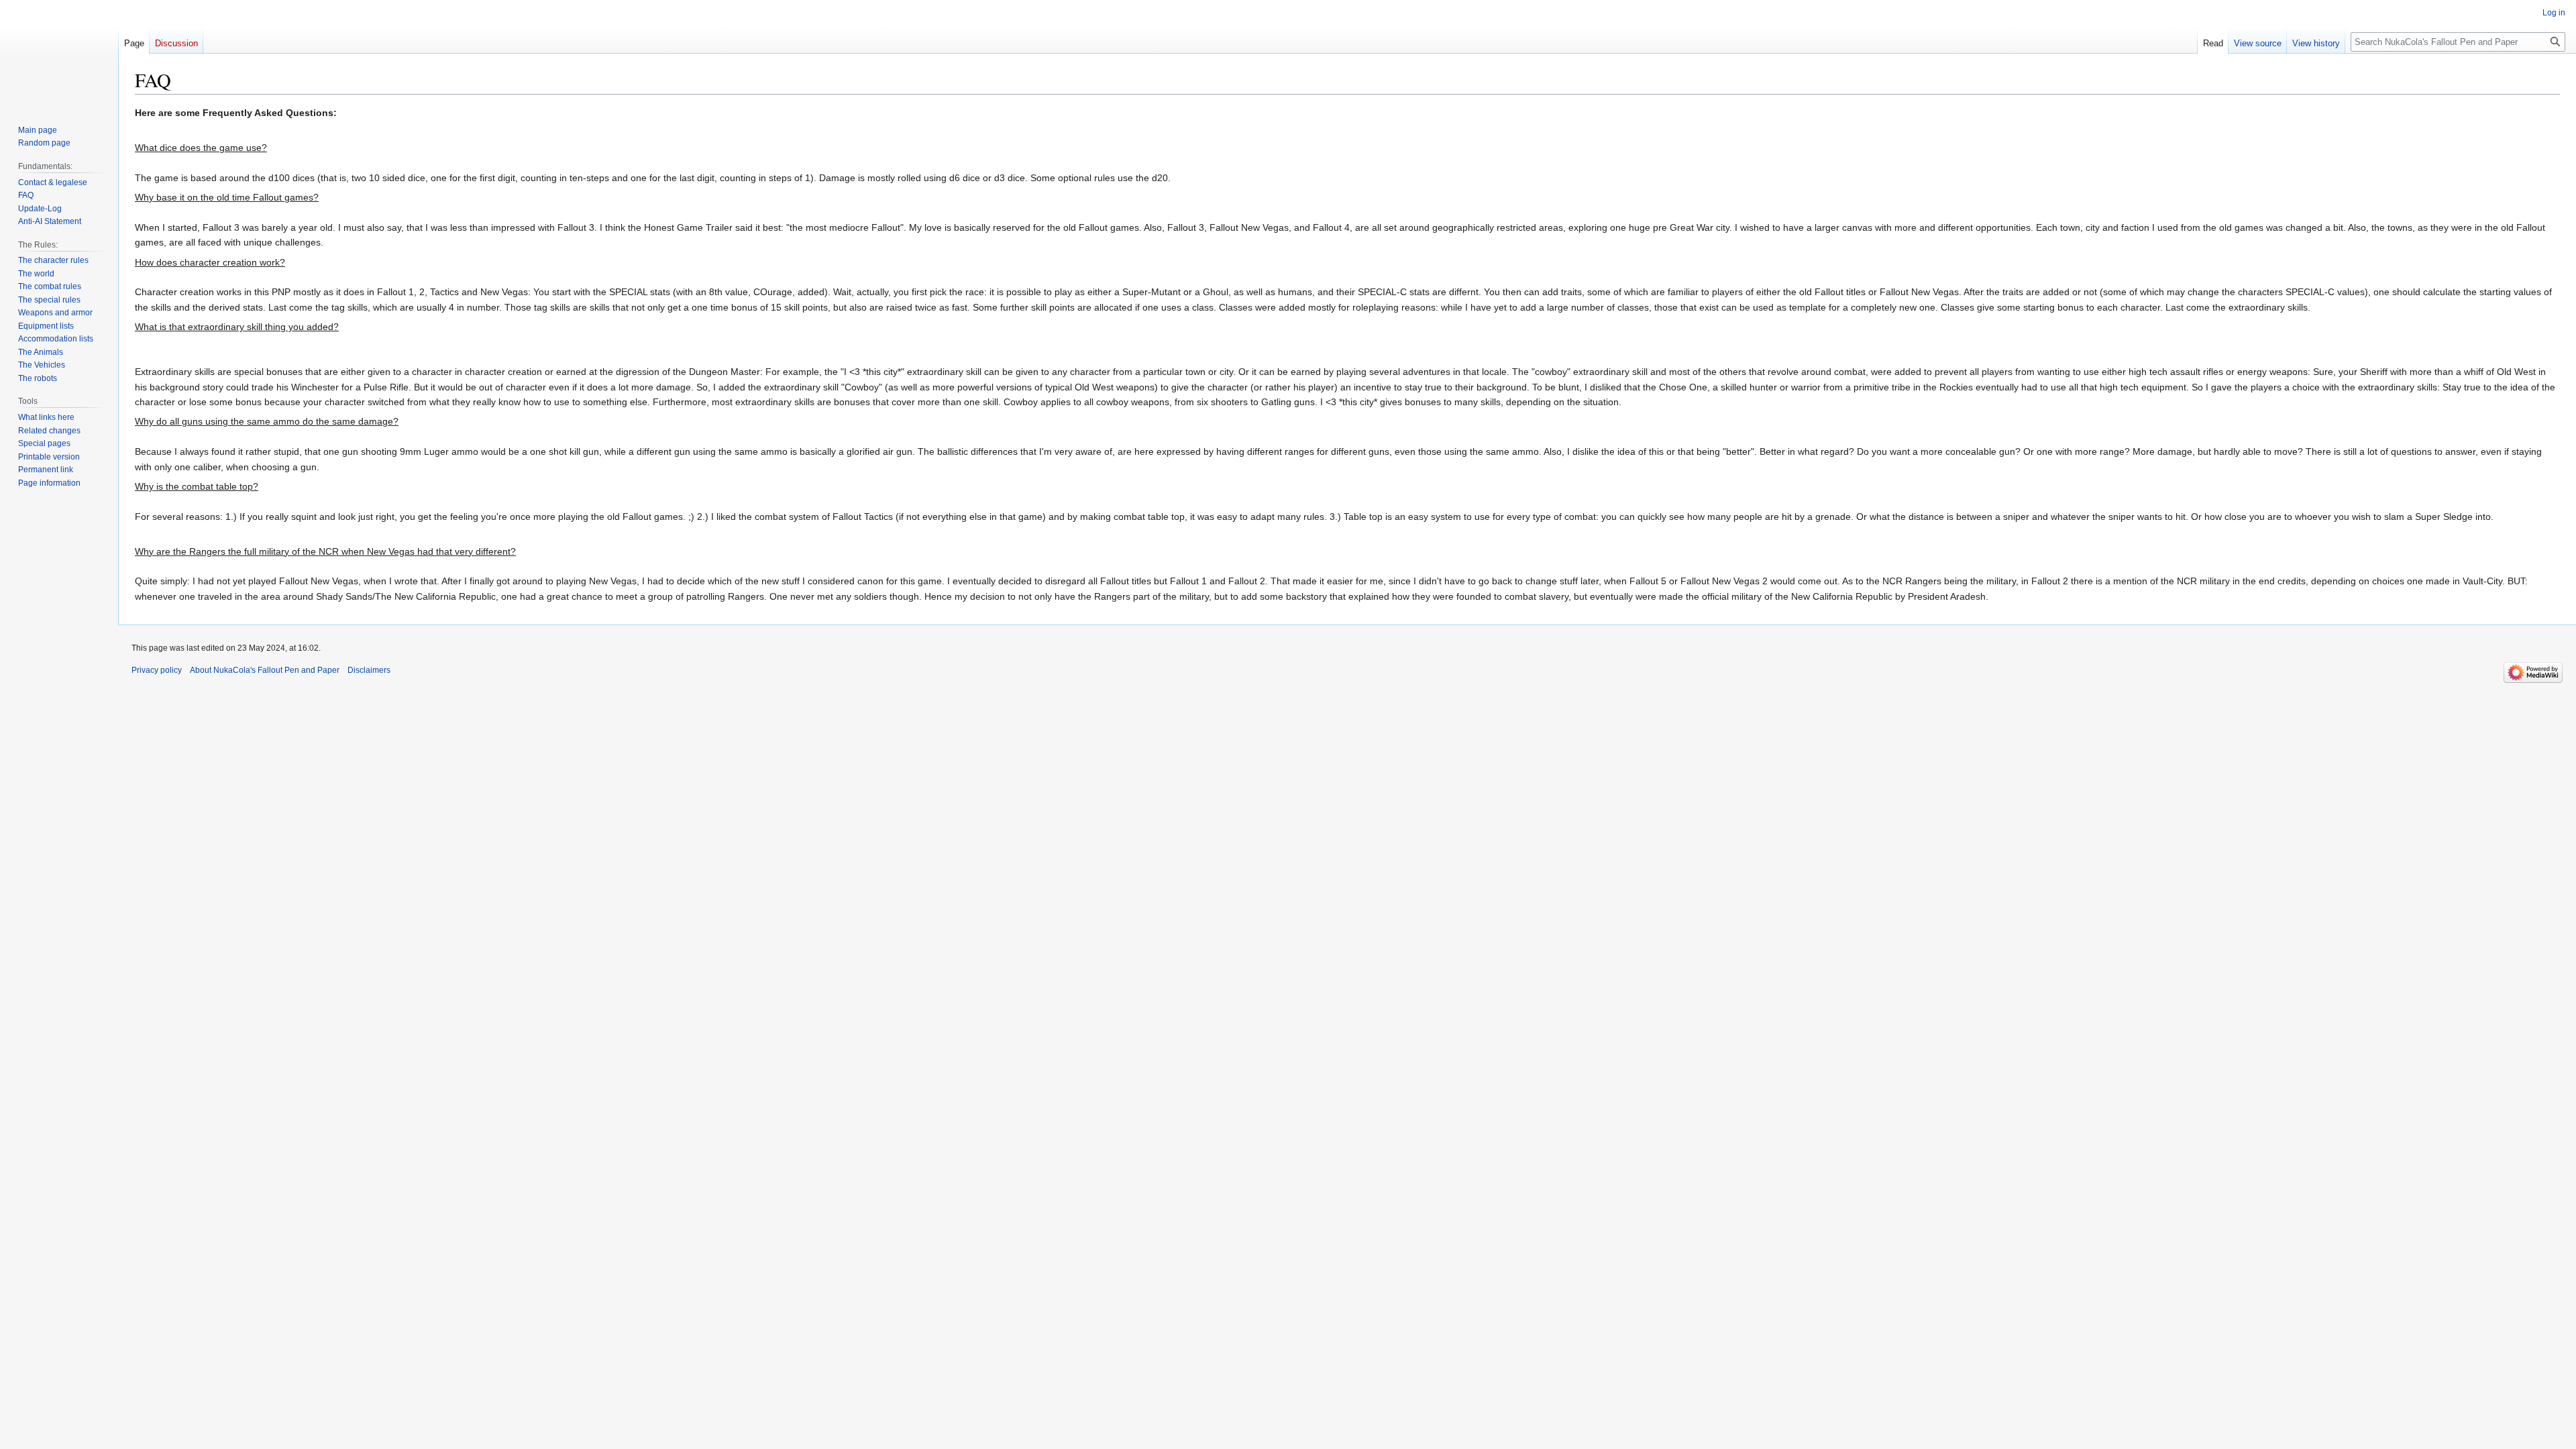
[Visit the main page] (59, 54)
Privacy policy (157, 670)
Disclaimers (369, 670)
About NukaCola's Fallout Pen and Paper (265, 670)
